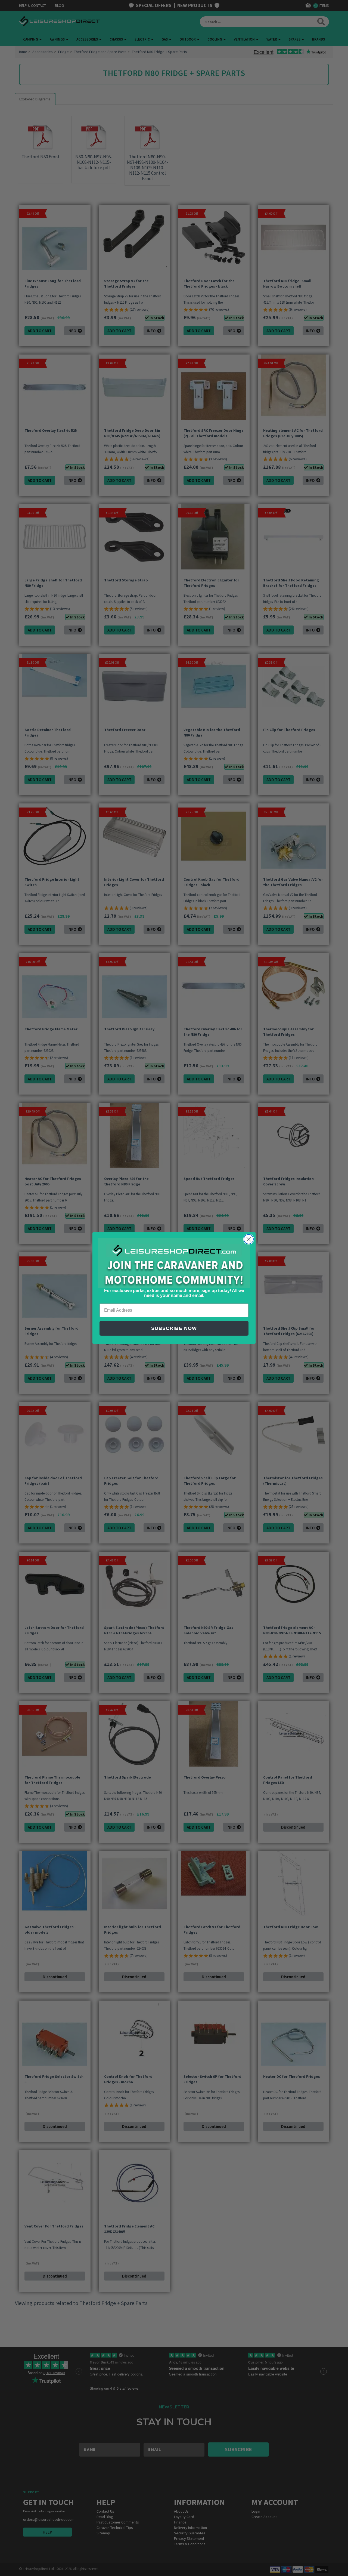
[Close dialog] (249, 1239)
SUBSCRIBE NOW (174, 1328)
